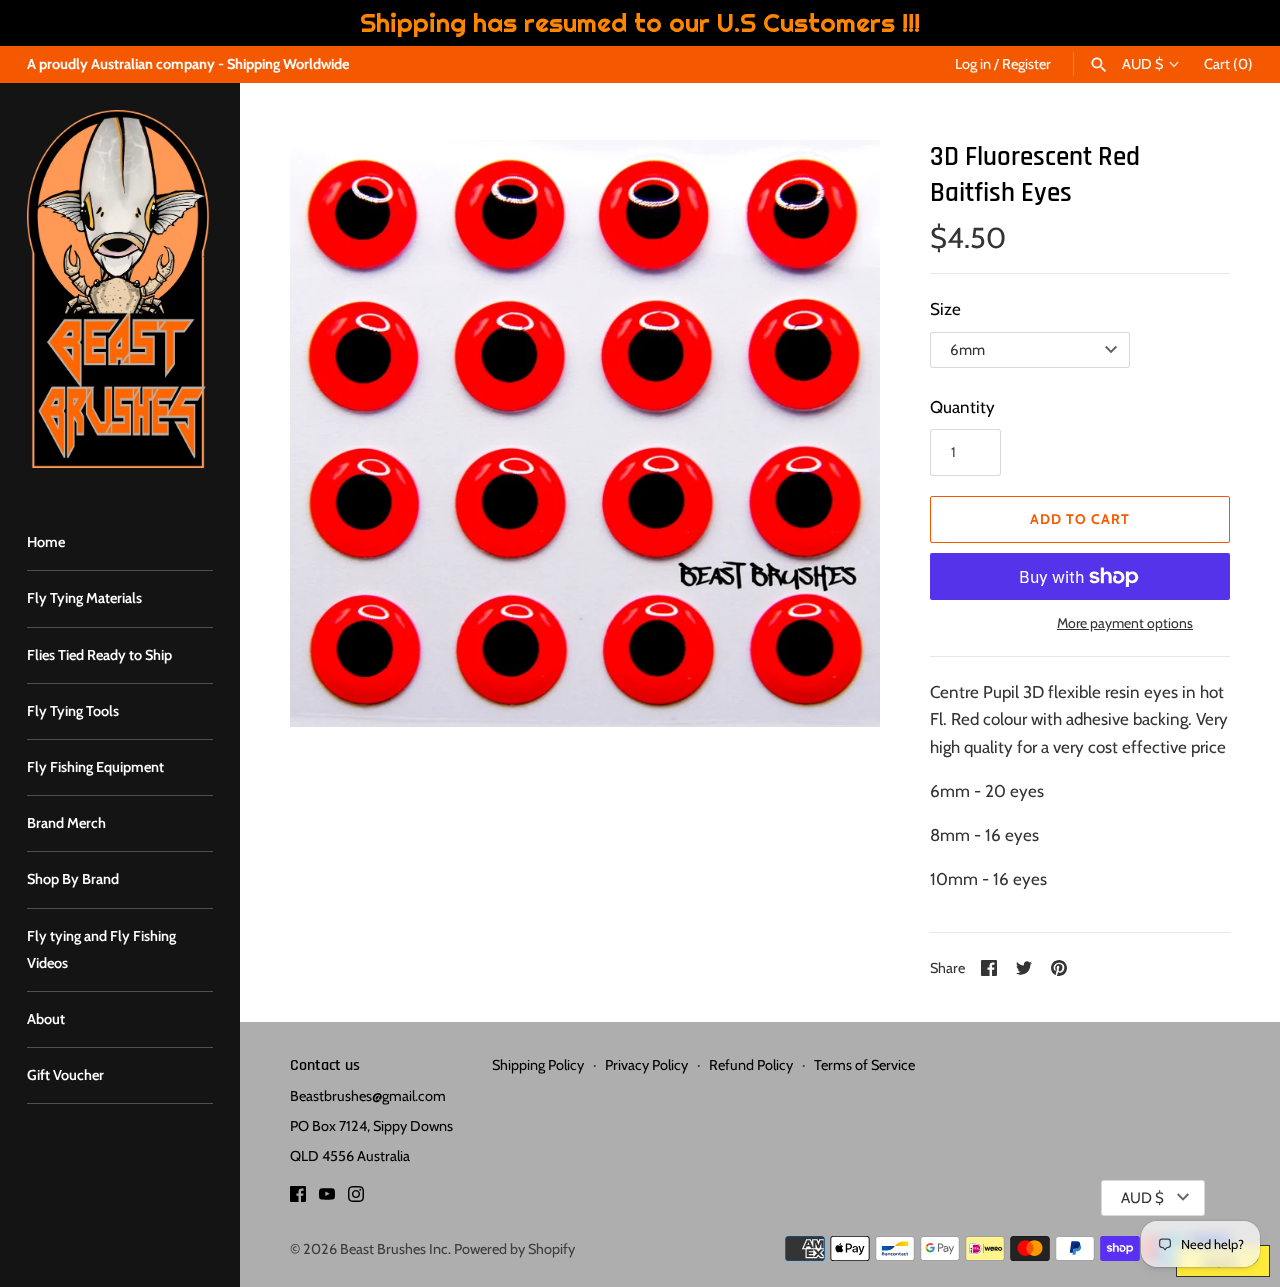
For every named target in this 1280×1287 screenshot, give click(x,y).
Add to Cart (1080, 519)
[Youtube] (327, 1198)
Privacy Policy (646, 1065)
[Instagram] (356, 1198)
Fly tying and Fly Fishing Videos (101, 949)
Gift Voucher (65, 1075)
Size (945, 309)
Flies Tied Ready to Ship (99, 655)
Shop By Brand (73, 879)
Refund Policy (751, 1065)
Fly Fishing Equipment (95, 767)
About (46, 1019)
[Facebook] (298, 1198)
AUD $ (1142, 64)
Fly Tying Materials (84, 598)
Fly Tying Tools (73, 711)
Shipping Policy (538, 1065)
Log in (973, 64)
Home (46, 542)
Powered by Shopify (514, 1249)
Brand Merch (66, 823)
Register (1026, 64)
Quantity (962, 407)
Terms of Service (864, 1065)
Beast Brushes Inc (394, 1249)
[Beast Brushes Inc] (120, 289)
